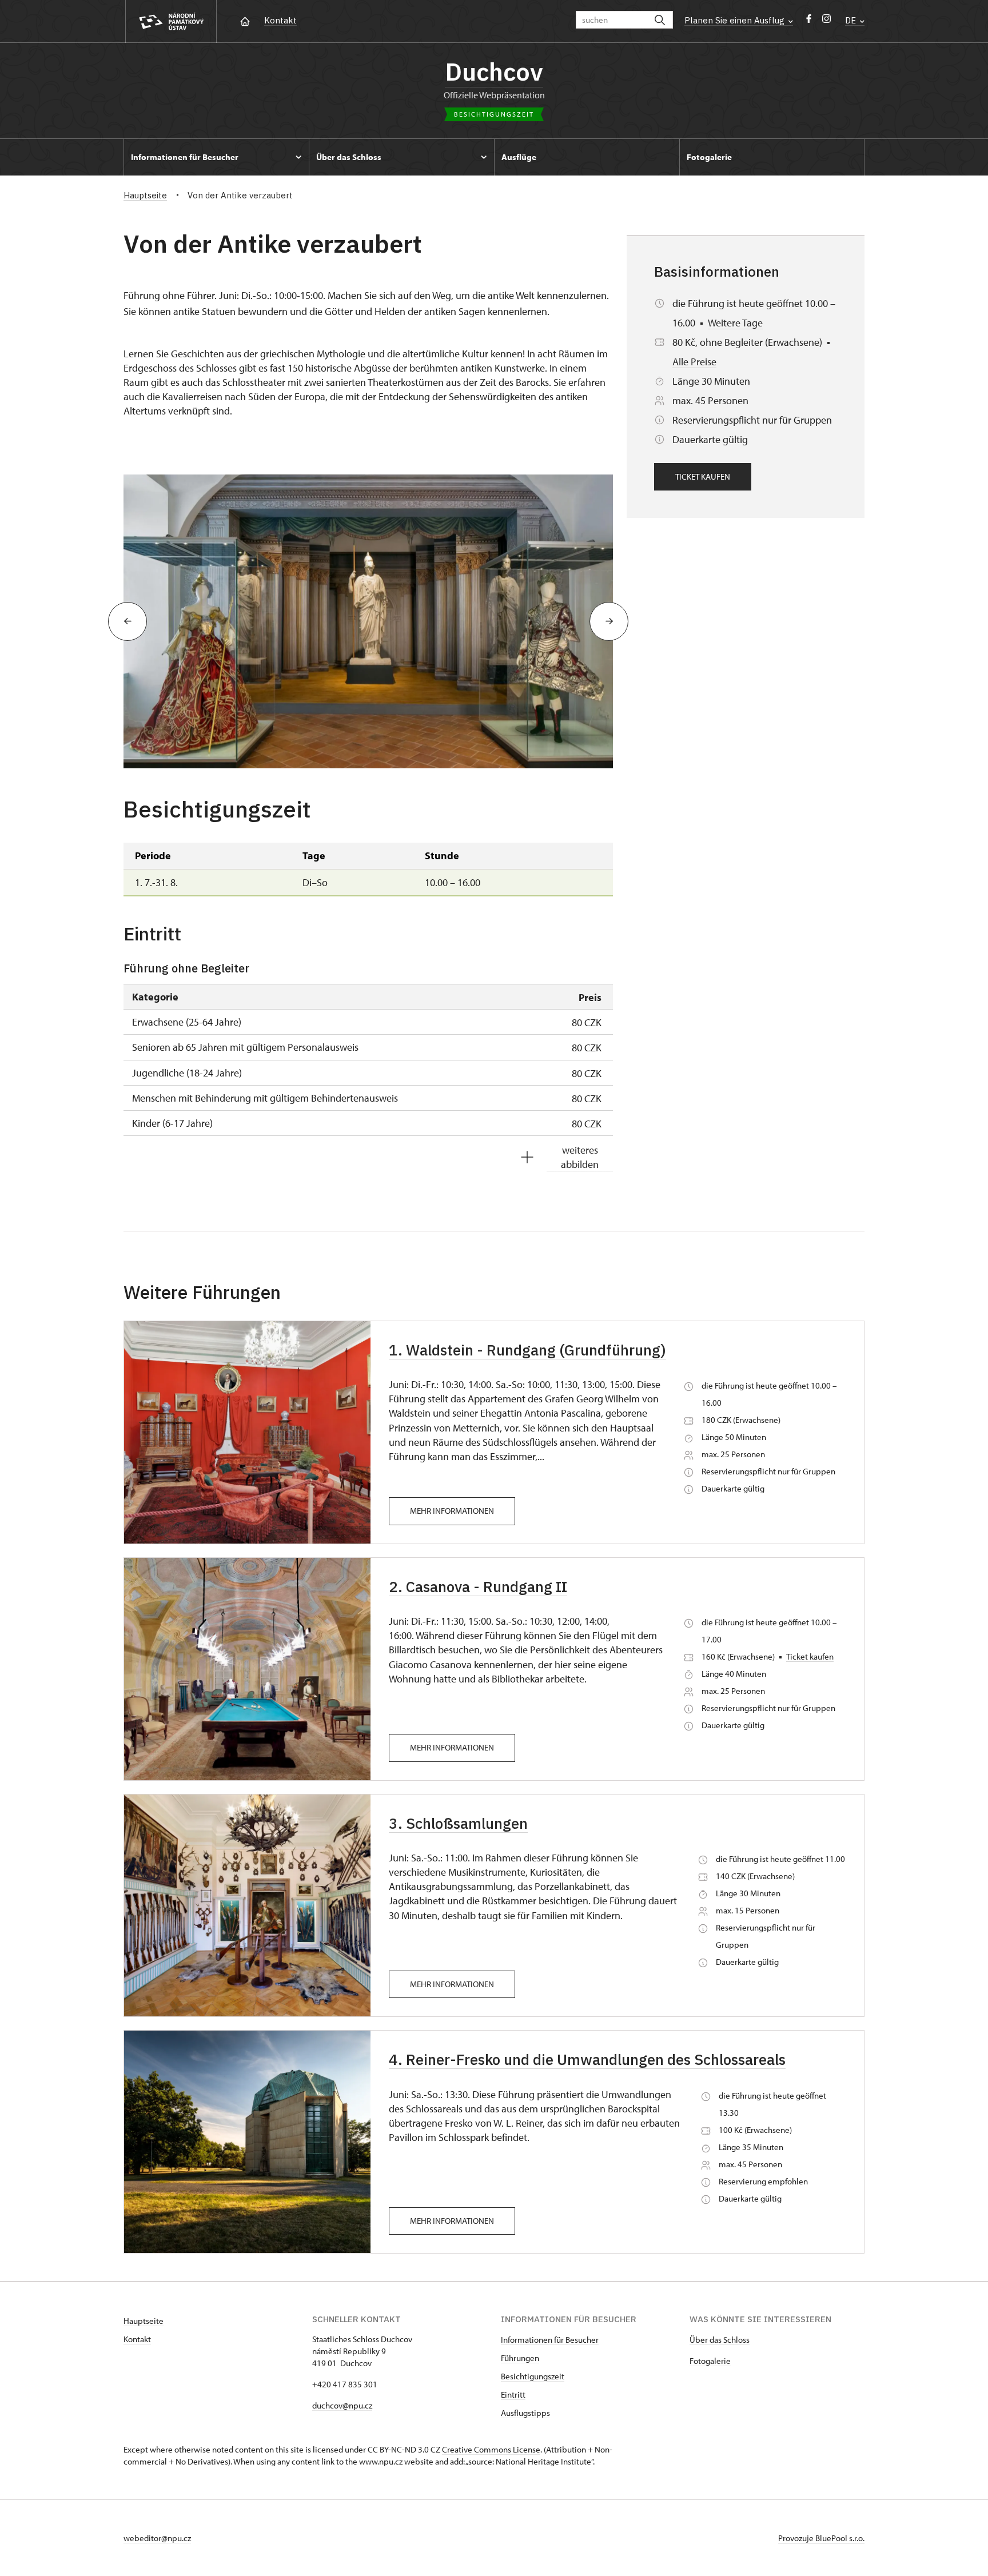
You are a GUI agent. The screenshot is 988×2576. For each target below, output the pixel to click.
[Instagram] (826, 21)
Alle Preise (694, 362)
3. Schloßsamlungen (458, 1823)
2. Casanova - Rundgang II (478, 1586)
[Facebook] (809, 21)
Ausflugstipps (525, 2413)
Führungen (520, 2358)
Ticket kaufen (703, 476)
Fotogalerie (710, 2361)
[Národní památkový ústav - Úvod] (171, 21)
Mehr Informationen (452, 1511)
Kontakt (280, 20)
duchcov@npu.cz (342, 2405)
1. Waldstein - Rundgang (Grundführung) (527, 1350)
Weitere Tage (735, 323)
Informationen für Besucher (550, 2340)
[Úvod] (245, 20)
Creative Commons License (491, 2449)
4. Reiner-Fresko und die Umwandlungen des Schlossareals (587, 2059)
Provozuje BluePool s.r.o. (821, 2538)
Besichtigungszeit (533, 2376)
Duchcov (494, 71)
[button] (128, 621)
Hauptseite (144, 2321)
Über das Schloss (720, 2340)
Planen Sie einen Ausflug (736, 20)
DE (852, 20)
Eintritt (513, 2394)
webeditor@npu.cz (157, 2538)
